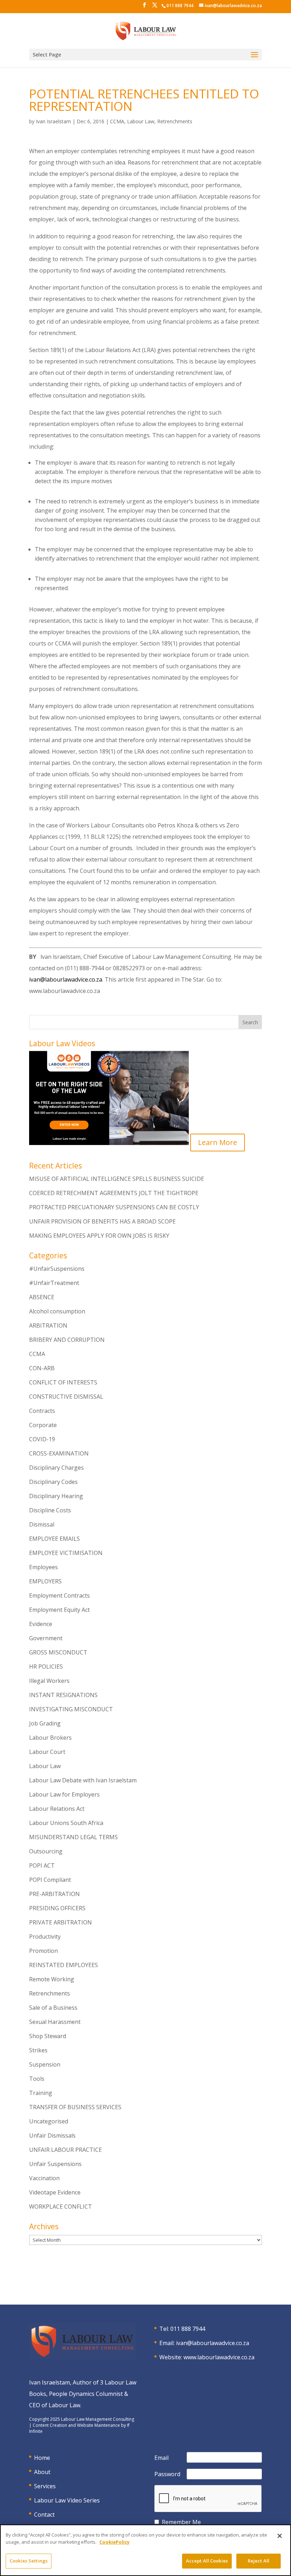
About (42, 2472)
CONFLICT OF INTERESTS (63, 1382)
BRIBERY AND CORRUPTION (67, 1340)
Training (41, 2093)
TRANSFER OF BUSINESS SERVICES (75, 2107)
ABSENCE (42, 1297)
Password (167, 2474)
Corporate (43, 1425)
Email (161, 2458)
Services (45, 2486)
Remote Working (52, 1979)
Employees (43, 1567)
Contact (44, 2515)
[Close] (280, 2536)
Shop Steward (48, 2036)
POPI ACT (42, 1865)
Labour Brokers (50, 1738)
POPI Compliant (50, 1880)
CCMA (117, 121)
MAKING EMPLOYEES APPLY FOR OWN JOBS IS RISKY (99, 1236)
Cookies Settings (29, 2561)
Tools (37, 2079)
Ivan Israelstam (53, 121)
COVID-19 (42, 1439)
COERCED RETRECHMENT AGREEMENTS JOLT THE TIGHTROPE (114, 1193)
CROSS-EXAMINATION (59, 1453)
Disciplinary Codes (53, 1482)
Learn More (218, 1142)
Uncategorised (49, 2121)
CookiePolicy (114, 2542)
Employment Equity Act (59, 1610)
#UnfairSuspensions (57, 1269)
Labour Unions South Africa (66, 1823)
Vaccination (44, 2178)
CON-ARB (42, 1368)
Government (46, 1638)
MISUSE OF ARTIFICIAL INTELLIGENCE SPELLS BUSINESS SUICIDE (117, 1179)
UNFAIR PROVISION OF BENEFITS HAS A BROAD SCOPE (102, 1221)
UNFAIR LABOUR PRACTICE (65, 2150)
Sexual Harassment (55, 2022)
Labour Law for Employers (64, 1794)
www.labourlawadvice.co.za (219, 2357)
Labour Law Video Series (67, 2500)
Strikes (38, 2050)
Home (42, 2458)
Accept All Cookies (207, 2561)
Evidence (41, 1624)
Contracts (42, 1411)
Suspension (45, 2064)
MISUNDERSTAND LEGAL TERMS (73, 1837)
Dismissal (42, 1524)
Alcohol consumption (57, 1311)
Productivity (45, 1937)
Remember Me (181, 2522)
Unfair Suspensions (55, 2164)
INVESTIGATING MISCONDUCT (71, 1709)
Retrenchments (175, 121)
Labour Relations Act (57, 1809)
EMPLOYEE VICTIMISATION (66, 1553)
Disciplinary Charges (56, 1468)
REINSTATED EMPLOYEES (64, 1965)
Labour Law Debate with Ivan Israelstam (83, 1780)
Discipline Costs (50, 1510)
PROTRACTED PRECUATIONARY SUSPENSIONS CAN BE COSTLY (114, 1207)
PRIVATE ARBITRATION (61, 1922)
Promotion (43, 1951)
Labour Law (141, 121)
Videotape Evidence (55, 2192)
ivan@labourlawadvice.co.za (66, 979)
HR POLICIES (46, 1667)
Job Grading (45, 1723)
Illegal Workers (49, 1681)
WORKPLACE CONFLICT (61, 2207)
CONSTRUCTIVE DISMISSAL (66, 1397)
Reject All (259, 2561)
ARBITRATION (48, 1325)
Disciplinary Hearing (56, 1496)
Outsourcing (46, 1851)
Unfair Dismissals (52, 2135)
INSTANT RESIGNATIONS (63, 1695)
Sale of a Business (53, 2008)
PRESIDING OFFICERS (57, 1908)
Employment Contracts (59, 1595)
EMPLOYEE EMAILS (54, 1539)
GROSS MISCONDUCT (58, 1652)
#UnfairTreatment (54, 1283)
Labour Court (47, 1752)
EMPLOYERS (45, 1581)
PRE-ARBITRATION (54, 1894)
